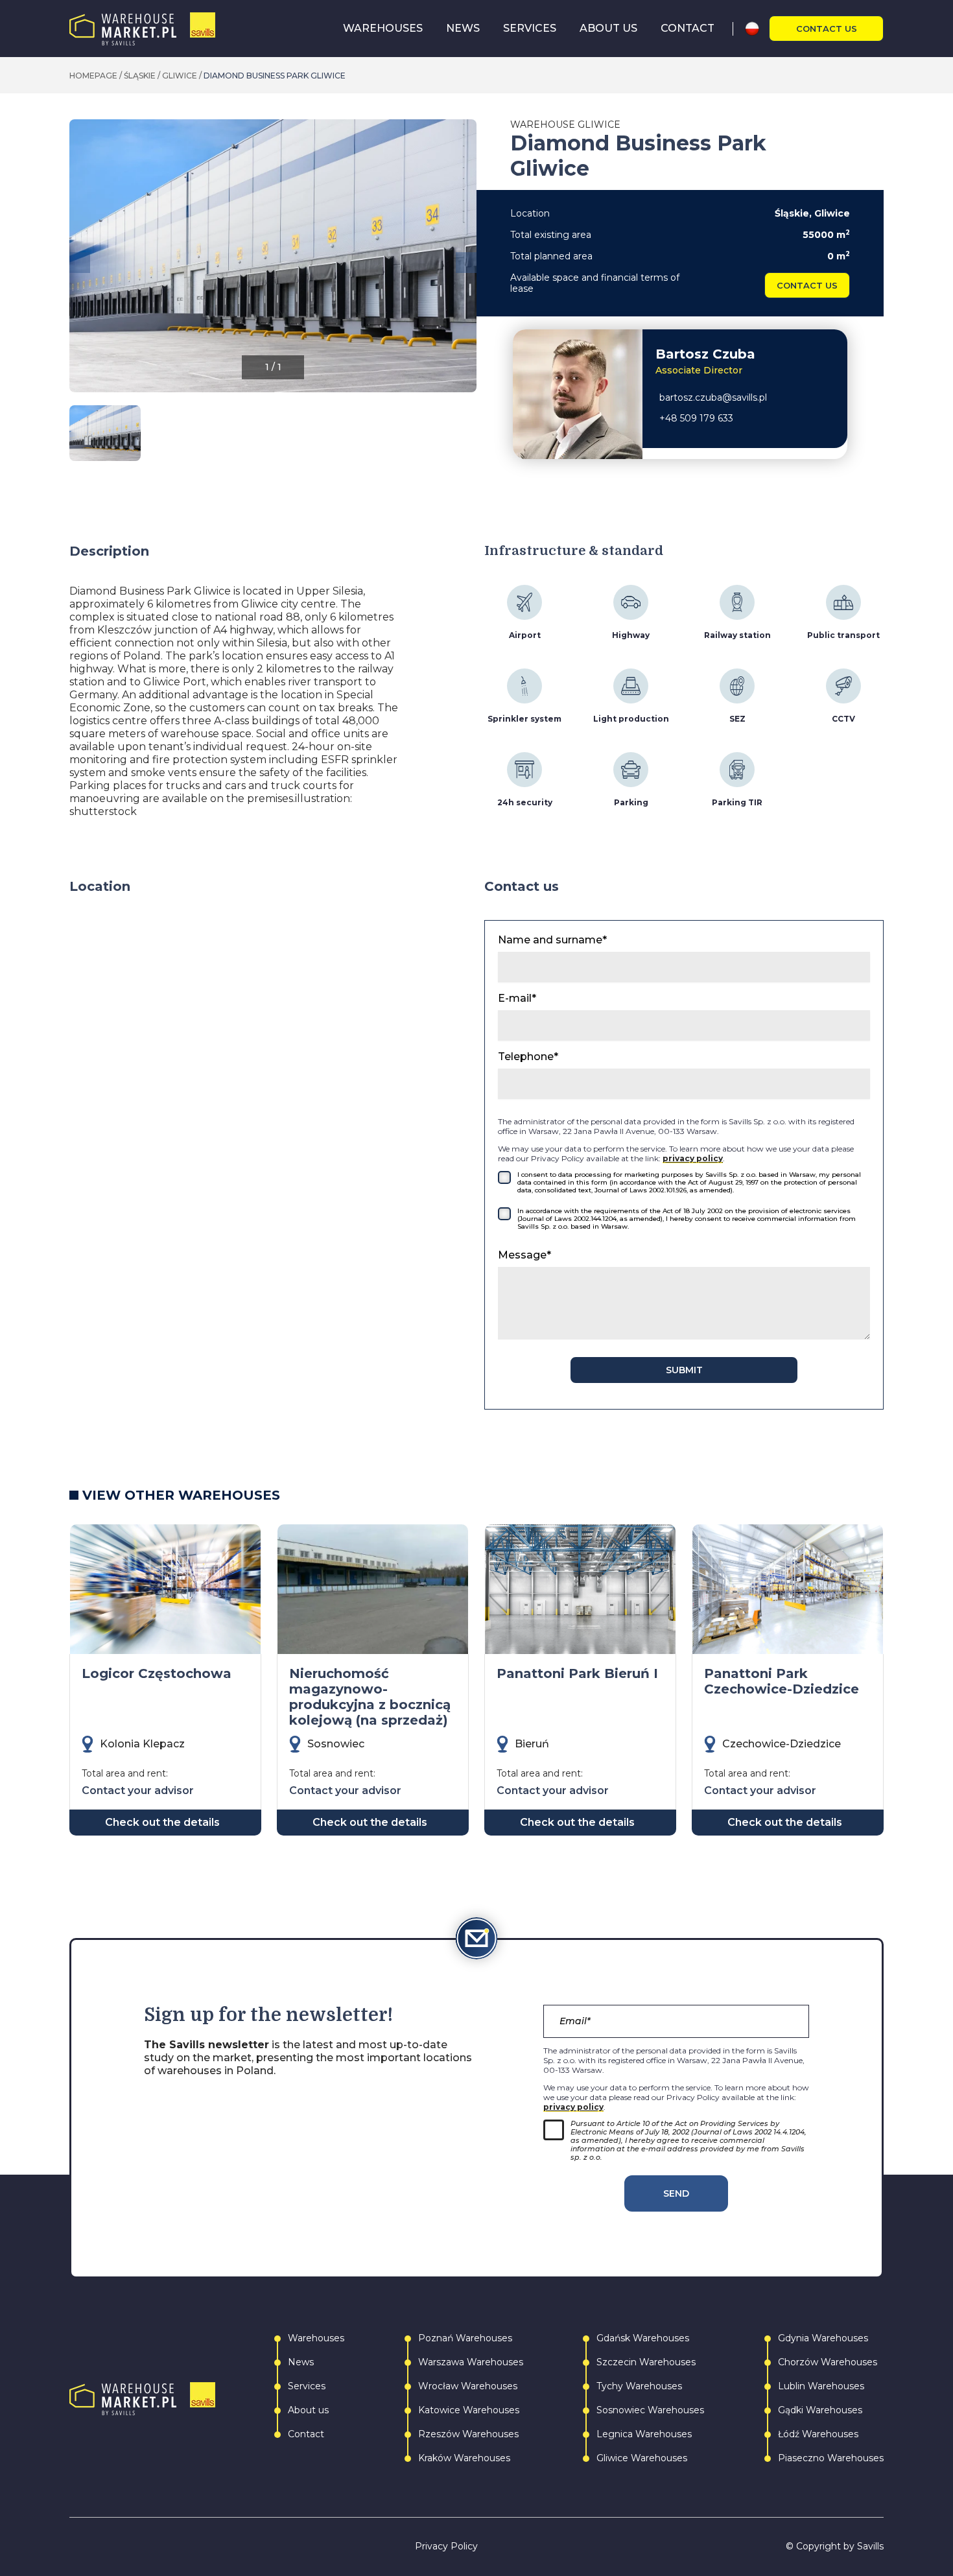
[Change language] (757, 29)
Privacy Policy (446, 2546)
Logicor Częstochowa (157, 1673)
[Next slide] (466, 263)
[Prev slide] (80, 263)
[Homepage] (142, 29)
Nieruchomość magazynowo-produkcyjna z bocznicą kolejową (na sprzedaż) (370, 1697)
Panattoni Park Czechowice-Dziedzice (782, 1681)
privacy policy (693, 1158)
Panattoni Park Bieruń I (577, 1673)
